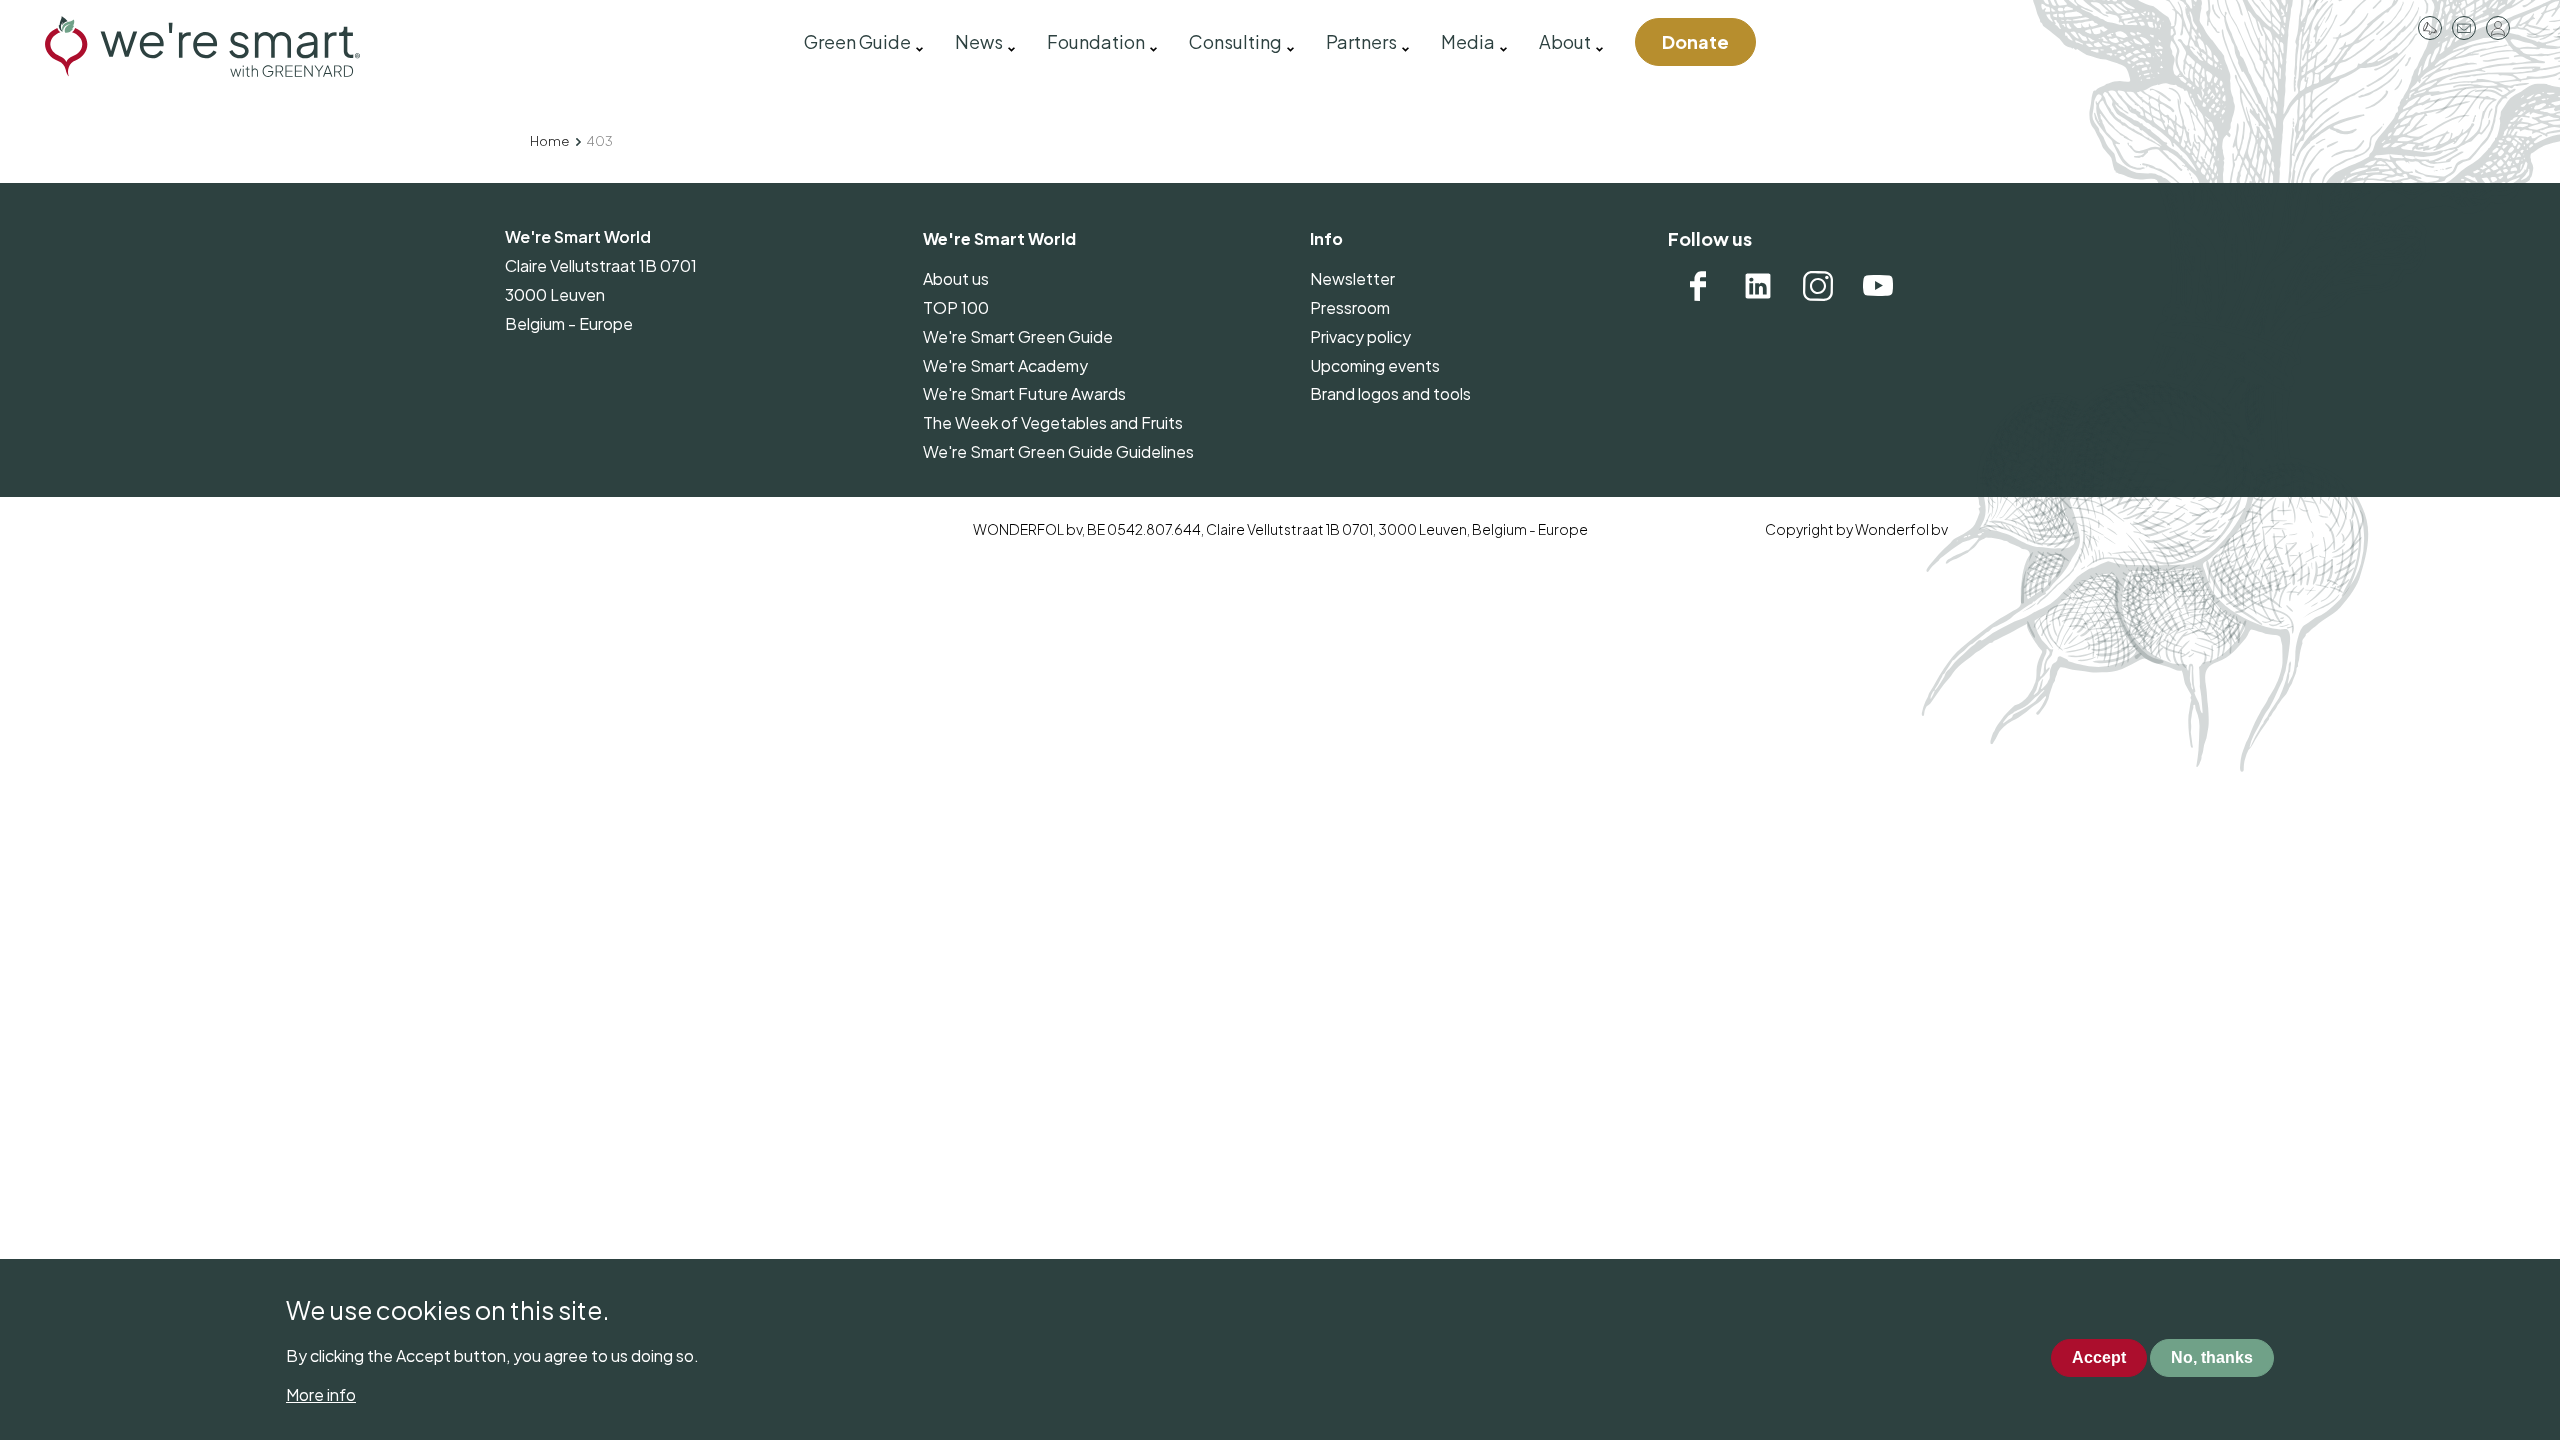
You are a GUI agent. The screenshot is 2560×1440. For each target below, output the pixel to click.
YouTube (1878, 286)
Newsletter (1352, 278)
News (979, 41)
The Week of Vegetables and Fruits (1053, 422)
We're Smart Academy (1005, 365)
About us (956, 278)
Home (549, 141)
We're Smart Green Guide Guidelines (1058, 451)
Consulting (1235, 41)
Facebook (1698, 286)
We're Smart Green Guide (1018, 336)
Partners (1361, 41)
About (1565, 41)
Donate (1695, 41)
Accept (2099, 1358)
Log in (2498, 28)
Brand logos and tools (1390, 393)
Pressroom (2430, 28)
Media (1468, 41)
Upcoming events (1375, 365)
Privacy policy (1360, 336)
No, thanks (2212, 1358)
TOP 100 (956, 307)
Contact (2464, 28)
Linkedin (1758, 286)
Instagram (1818, 286)
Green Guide (857, 41)
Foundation (1096, 41)
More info (321, 1394)
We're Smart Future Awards (1024, 393)
